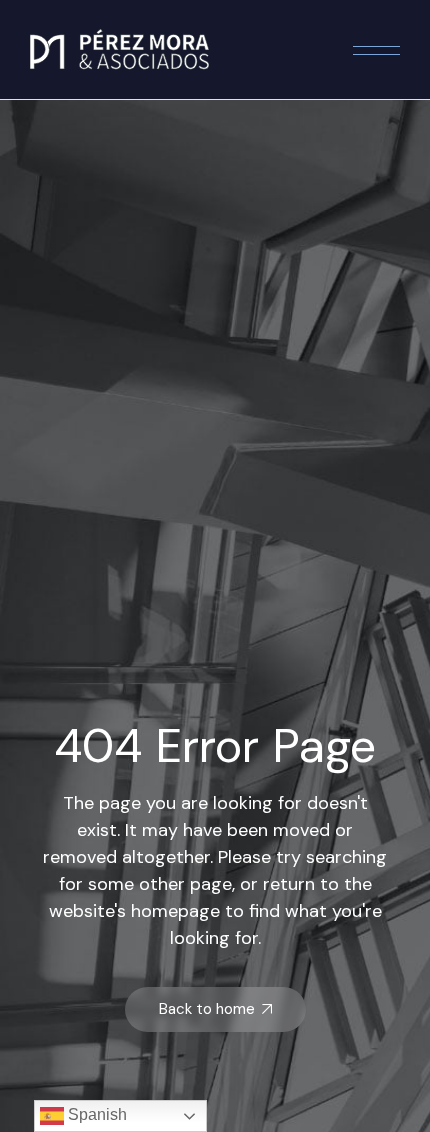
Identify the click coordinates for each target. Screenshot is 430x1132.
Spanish (95, 1114)
